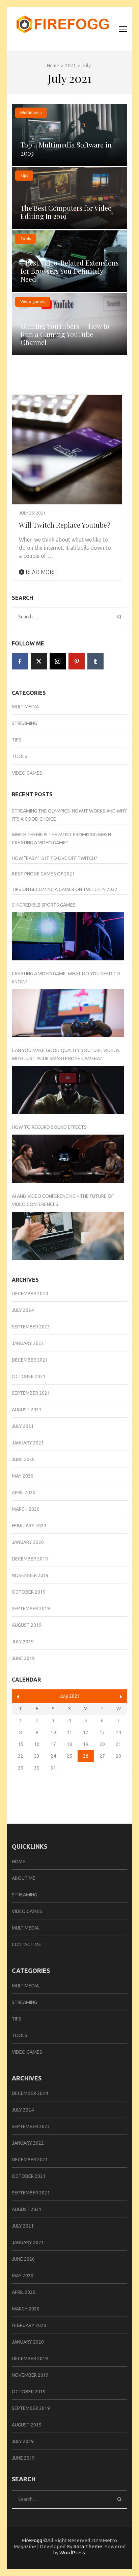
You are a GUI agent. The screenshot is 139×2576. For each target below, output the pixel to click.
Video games (33, 302)
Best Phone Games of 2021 (43, 874)
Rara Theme (88, 2546)
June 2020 (23, 1459)
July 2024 (23, 1310)
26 (86, 1756)
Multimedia (31, 112)
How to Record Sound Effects (49, 1127)
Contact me (26, 1944)
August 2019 (27, 1625)
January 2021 (28, 1443)
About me (24, 1878)
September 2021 (31, 1393)
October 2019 (29, 1592)
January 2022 (28, 1343)
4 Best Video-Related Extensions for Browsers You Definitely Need (70, 271)
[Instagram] (58, 661)
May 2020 (23, 1476)
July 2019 (23, 1642)
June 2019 (23, 1658)
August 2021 (27, 1410)
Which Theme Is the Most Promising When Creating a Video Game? (61, 839)
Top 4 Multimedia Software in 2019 (66, 149)
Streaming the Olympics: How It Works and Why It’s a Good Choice (69, 815)
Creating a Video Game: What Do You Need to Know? (66, 978)
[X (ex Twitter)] (39, 661)
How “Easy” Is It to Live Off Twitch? (54, 858)
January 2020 (28, 1542)
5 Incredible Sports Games (44, 905)
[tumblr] (95, 661)
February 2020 (29, 1526)
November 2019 (30, 1575)
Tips (24, 175)
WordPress (72, 2552)
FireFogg (33, 2540)
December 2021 (30, 1360)
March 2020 (26, 1509)
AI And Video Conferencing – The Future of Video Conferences (63, 1200)
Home (19, 1862)
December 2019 (30, 1559)
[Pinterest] (77, 661)
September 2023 (31, 1327)
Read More (40, 572)
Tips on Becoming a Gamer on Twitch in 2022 (65, 889)
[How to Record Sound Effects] (68, 1159)
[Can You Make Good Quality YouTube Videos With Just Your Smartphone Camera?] (68, 1090)
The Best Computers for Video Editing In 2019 (66, 212)
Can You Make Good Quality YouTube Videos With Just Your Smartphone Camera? (66, 1054)
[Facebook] (20, 661)
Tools (25, 239)
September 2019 (31, 1609)
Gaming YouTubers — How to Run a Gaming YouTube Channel (65, 334)
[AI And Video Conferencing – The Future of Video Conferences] (68, 1236)
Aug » (121, 1697)
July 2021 (23, 1426)
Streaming (24, 723)
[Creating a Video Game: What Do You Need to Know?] (68, 1013)
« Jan (18, 1697)
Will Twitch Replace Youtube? (65, 525)
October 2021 (29, 1376)
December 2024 (30, 1294)
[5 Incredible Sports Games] (68, 936)
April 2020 (24, 1492)
